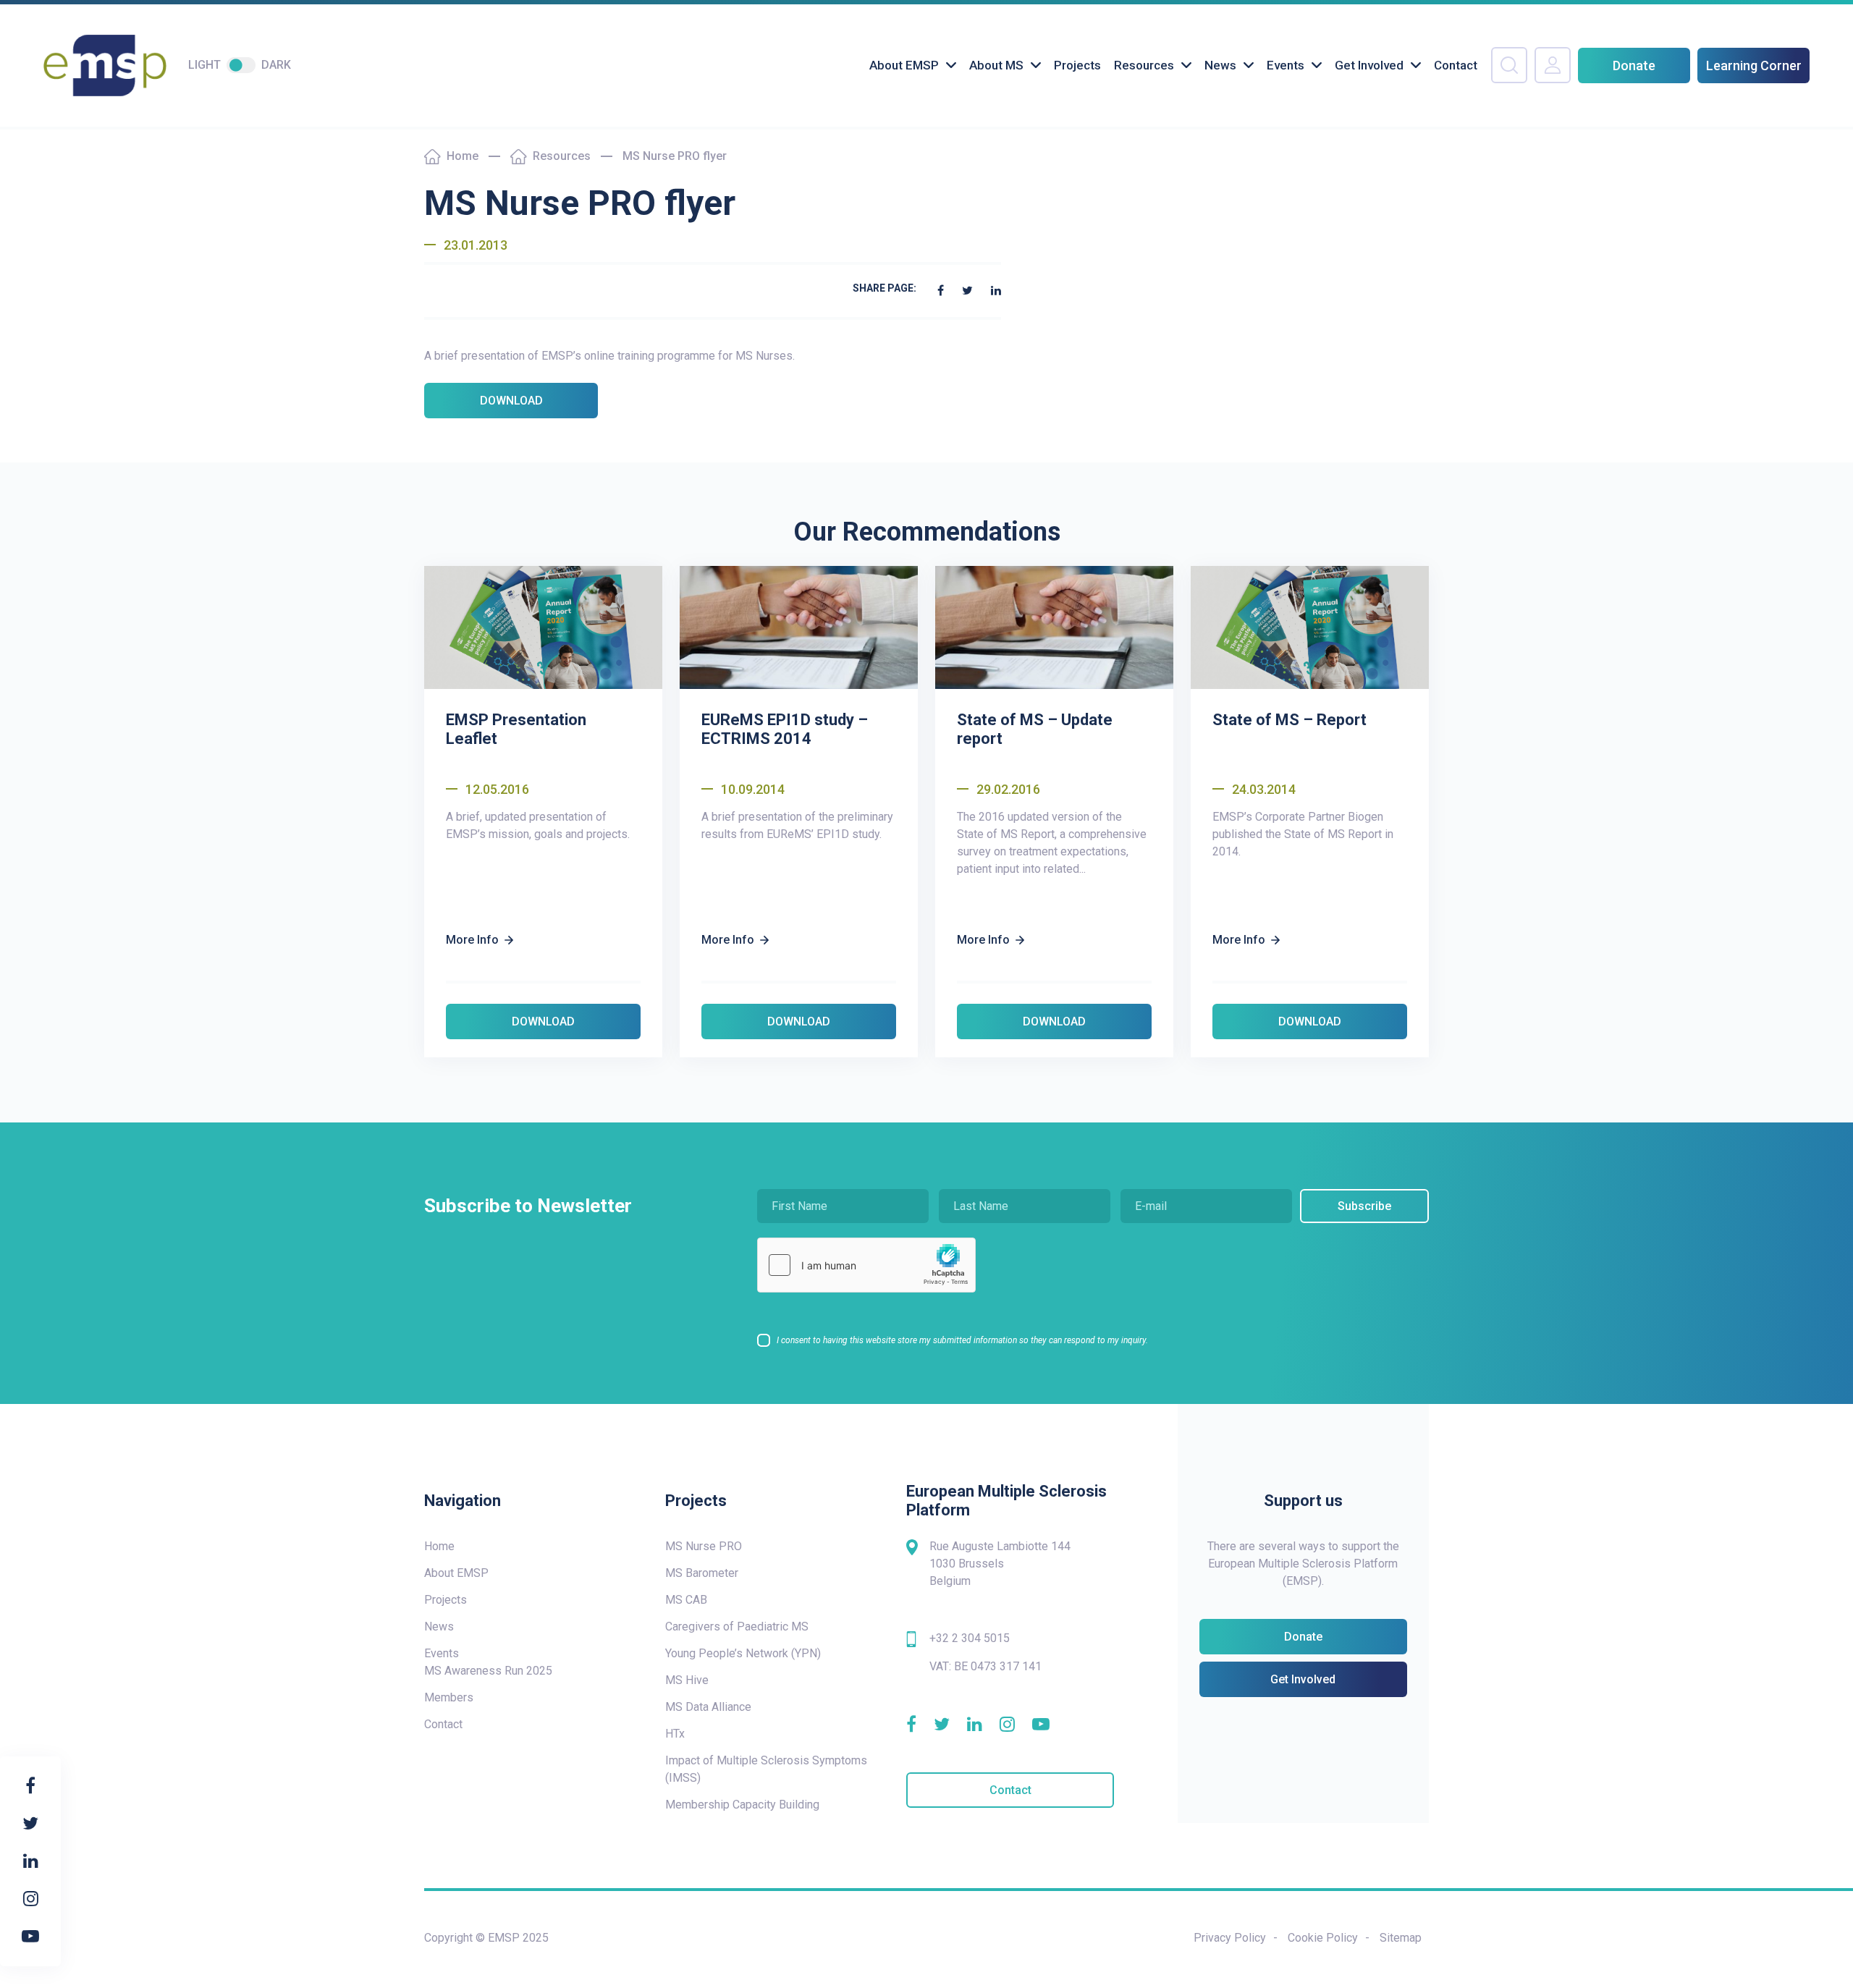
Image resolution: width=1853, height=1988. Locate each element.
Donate (1634, 65)
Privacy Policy (1230, 1938)
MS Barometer (702, 1573)
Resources (1144, 65)
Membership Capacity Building (742, 1805)
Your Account (1553, 65)
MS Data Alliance (708, 1707)
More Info (472, 940)
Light (204, 65)
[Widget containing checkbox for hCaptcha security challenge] (866, 1265)
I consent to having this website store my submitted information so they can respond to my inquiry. (962, 1340)
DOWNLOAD (511, 401)
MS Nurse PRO (704, 1546)
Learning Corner (1754, 65)
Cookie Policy (1323, 1938)
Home (463, 156)
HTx (675, 1734)
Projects (1077, 65)
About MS (996, 65)
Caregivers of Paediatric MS (737, 1627)
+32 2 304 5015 (970, 1638)
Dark (276, 65)
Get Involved (1369, 65)
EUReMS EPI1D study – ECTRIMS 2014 (785, 729)
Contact (1456, 65)
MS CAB (686, 1600)
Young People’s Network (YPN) (743, 1653)
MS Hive (687, 1680)
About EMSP (904, 65)
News (1220, 65)
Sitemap (1401, 1938)
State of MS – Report (1289, 720)
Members (449, 1697)
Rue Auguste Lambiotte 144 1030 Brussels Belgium (1000, 1564)
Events (1286, 65)
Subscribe (1364, 1206)
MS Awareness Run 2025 (488, 1671)
